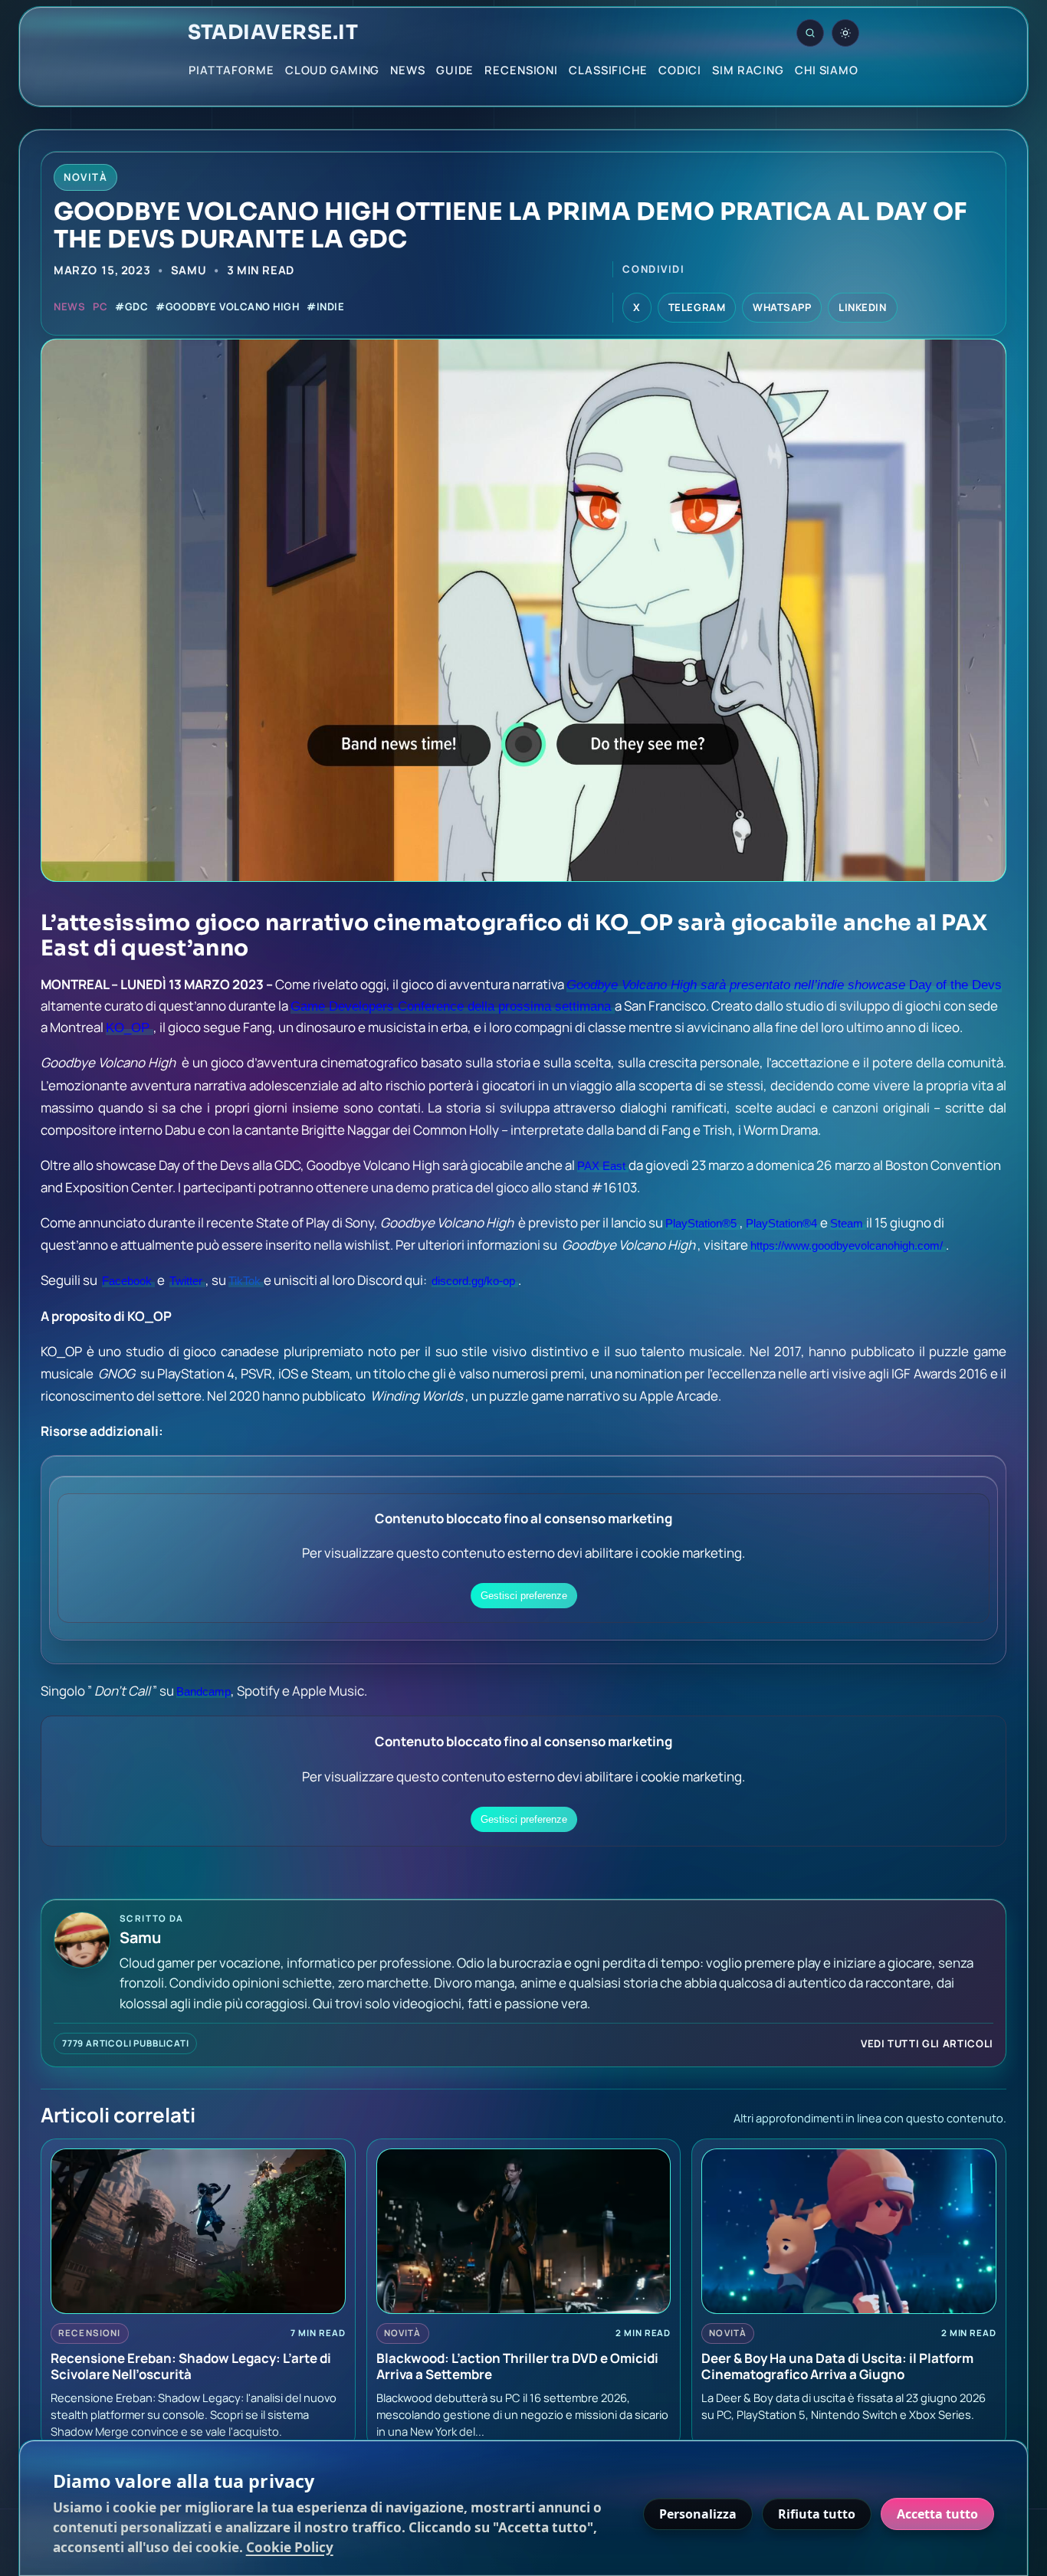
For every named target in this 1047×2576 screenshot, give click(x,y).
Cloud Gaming (333, 70)
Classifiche (608, 70)
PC (100, 306)
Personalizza (698, 2514)
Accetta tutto (937, 2514)
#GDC (131, 306)
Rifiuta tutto (817, 2514)
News (408, 70)
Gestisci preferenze (524, 1596)
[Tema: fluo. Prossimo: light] (845, 33)
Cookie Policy (290, 2547)
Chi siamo (827, 70)
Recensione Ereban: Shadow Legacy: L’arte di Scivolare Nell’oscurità (191, 2366)
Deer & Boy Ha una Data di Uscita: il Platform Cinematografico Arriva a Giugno (837, 2366)
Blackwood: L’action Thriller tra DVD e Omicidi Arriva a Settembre (517, 2366)
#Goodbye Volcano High (227, 306)
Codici (680, 70)
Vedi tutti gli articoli (927, 2043)
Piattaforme (231, 70)
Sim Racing (748, 70)
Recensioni (521, 70)
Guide (455, 70)
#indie (325, 306)
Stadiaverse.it (273, 33)
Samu (189, 270)
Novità (403, 2333)
